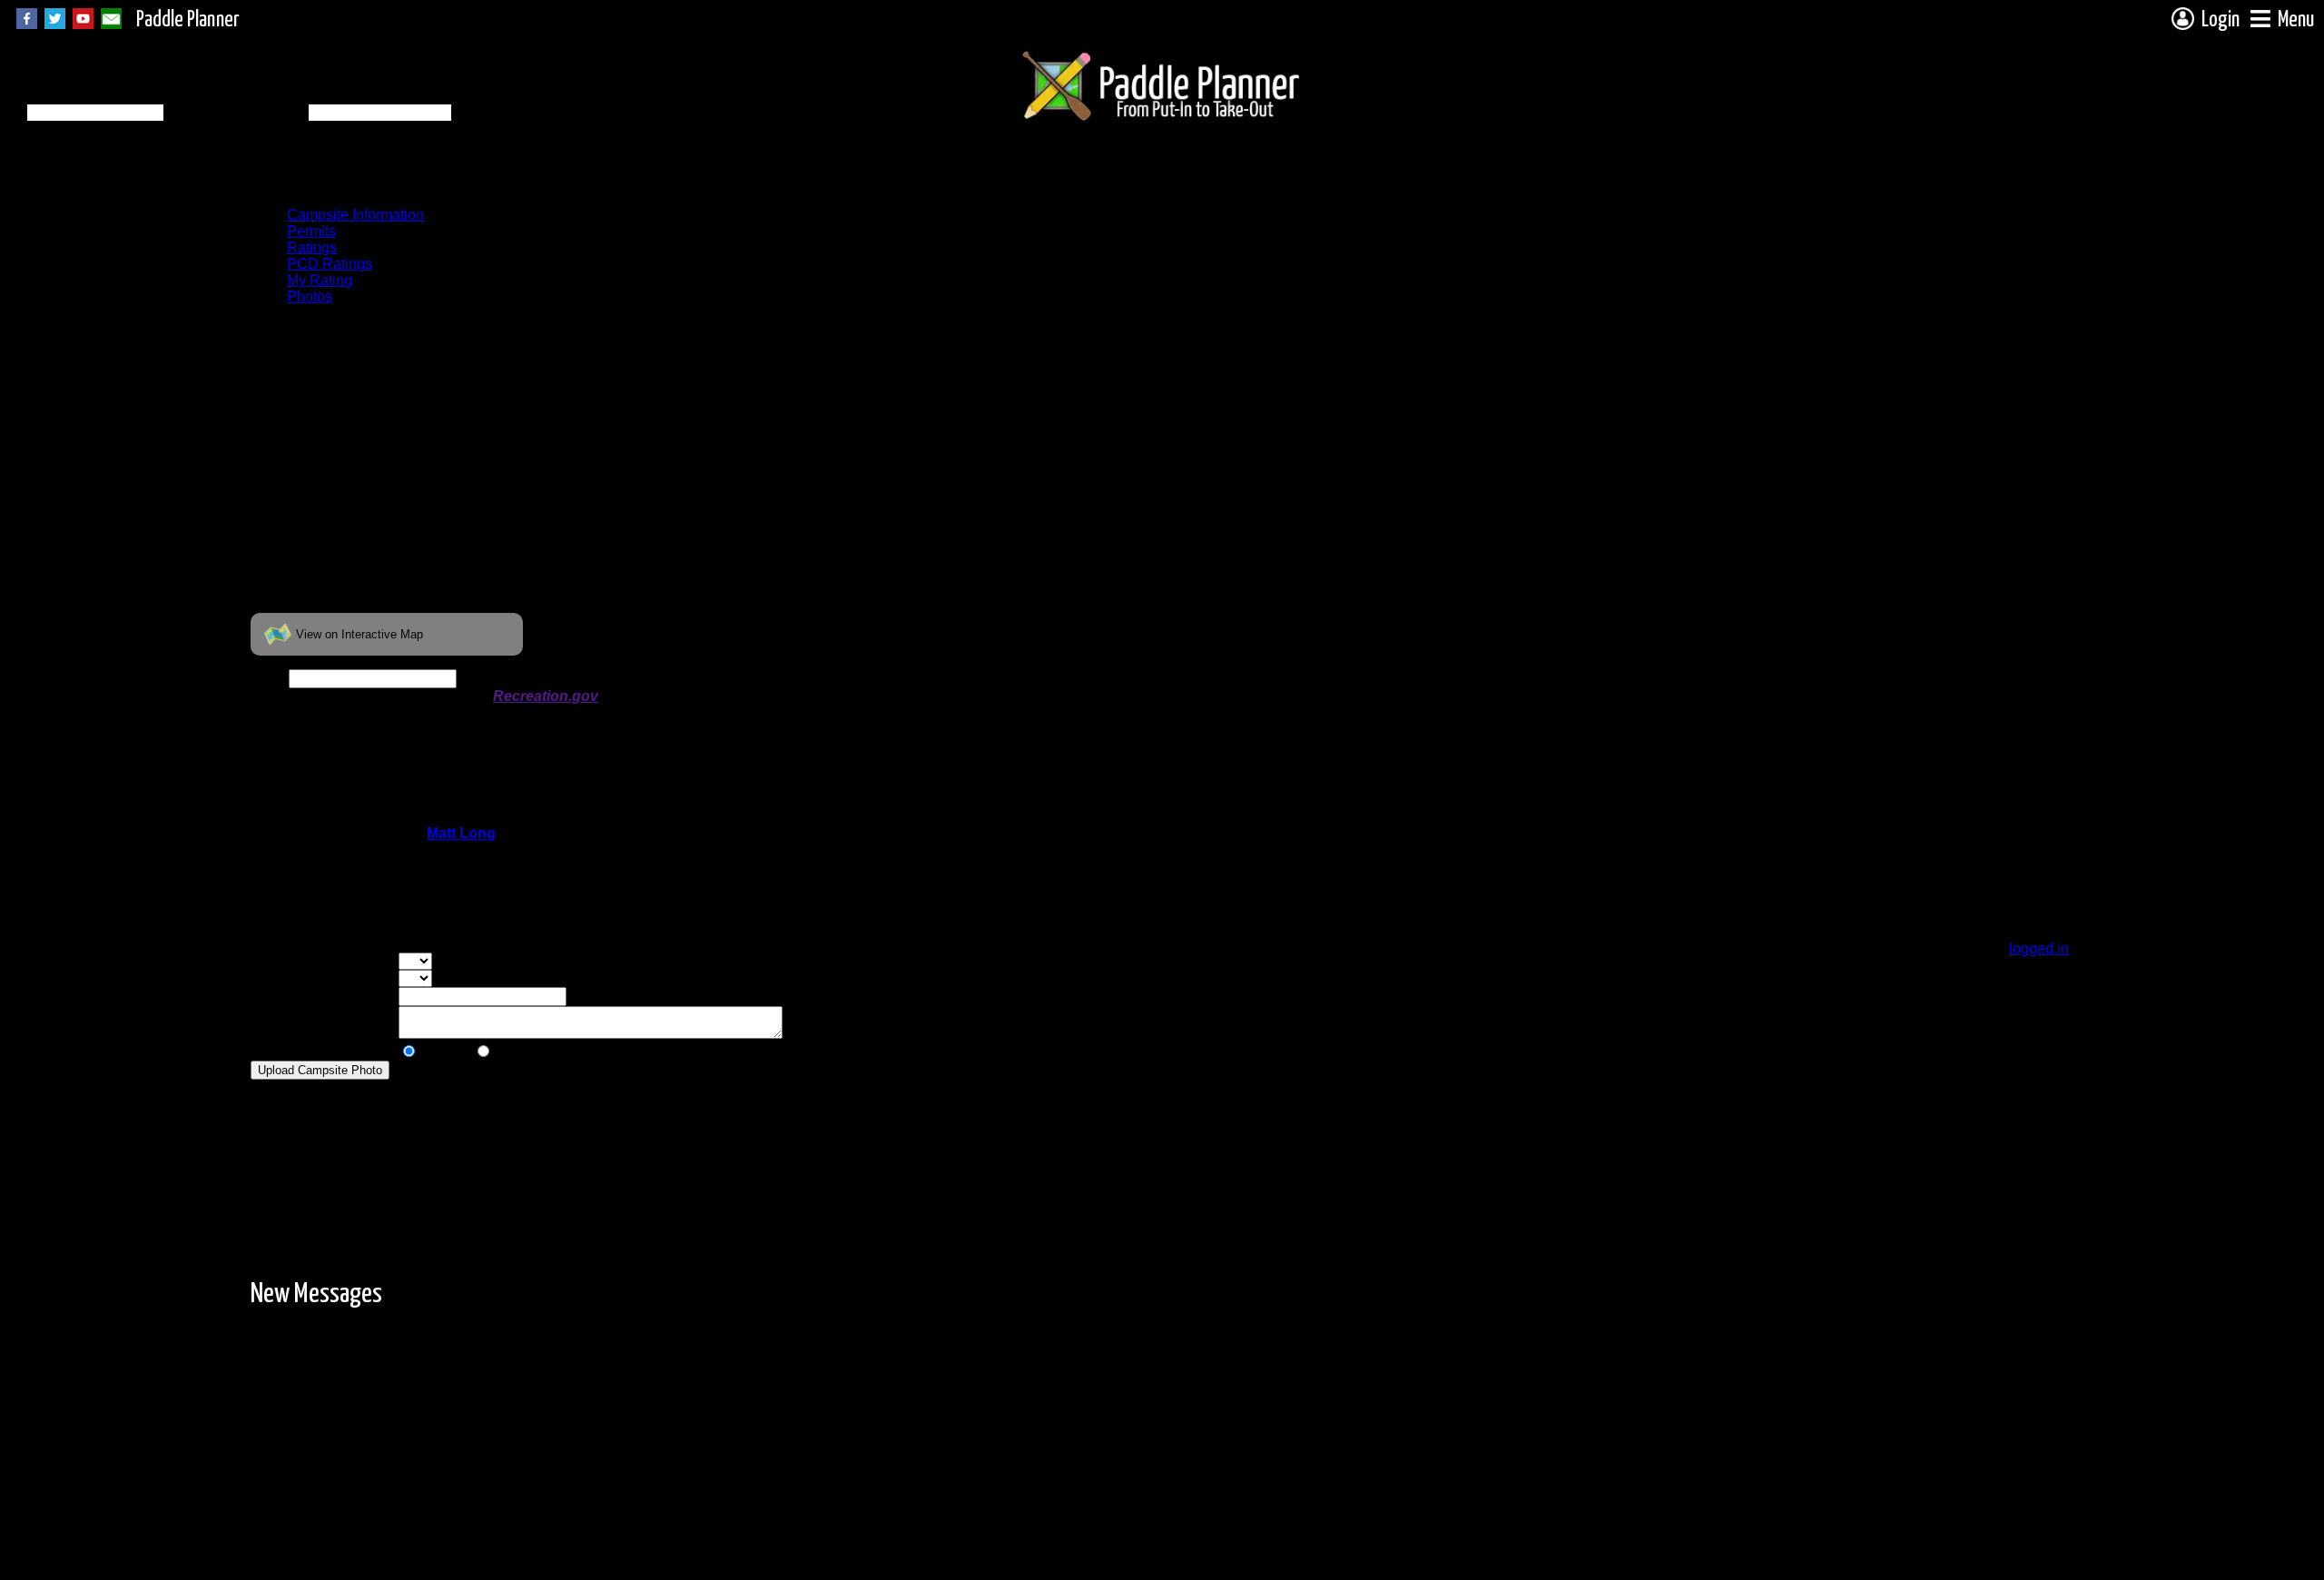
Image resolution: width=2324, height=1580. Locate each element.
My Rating (320, 280)
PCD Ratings (330, 264)
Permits (311, 231)
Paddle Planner (188, 20)
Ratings (312, 247)
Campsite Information (355, 215)
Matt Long (461, 833)
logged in (2039, 948)
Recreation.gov (546, 696)
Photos (310, 296)
